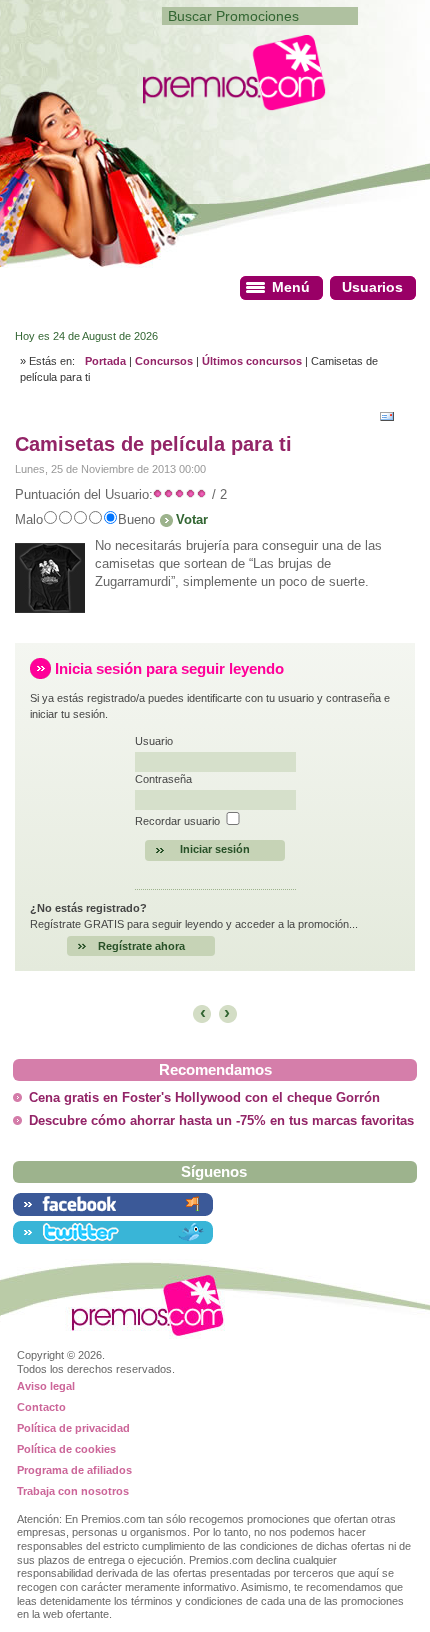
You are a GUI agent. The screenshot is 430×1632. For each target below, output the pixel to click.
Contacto (41, 1407)
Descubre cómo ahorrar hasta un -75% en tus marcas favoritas (221, 1121)
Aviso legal (46, 1386)
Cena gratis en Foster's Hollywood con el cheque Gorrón (204, 1098)
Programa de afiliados (74, 1470)
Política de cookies (66, 1449)
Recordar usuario (177, 821)
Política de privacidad (73, 1428)
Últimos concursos (252, 361)
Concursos (164, 361)
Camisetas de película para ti (153, 444)
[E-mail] (392, 414)
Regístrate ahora (141, 946)
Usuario (154, 741)
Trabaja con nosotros (73, 1491)
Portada (105, 361)
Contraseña (163, 779)
